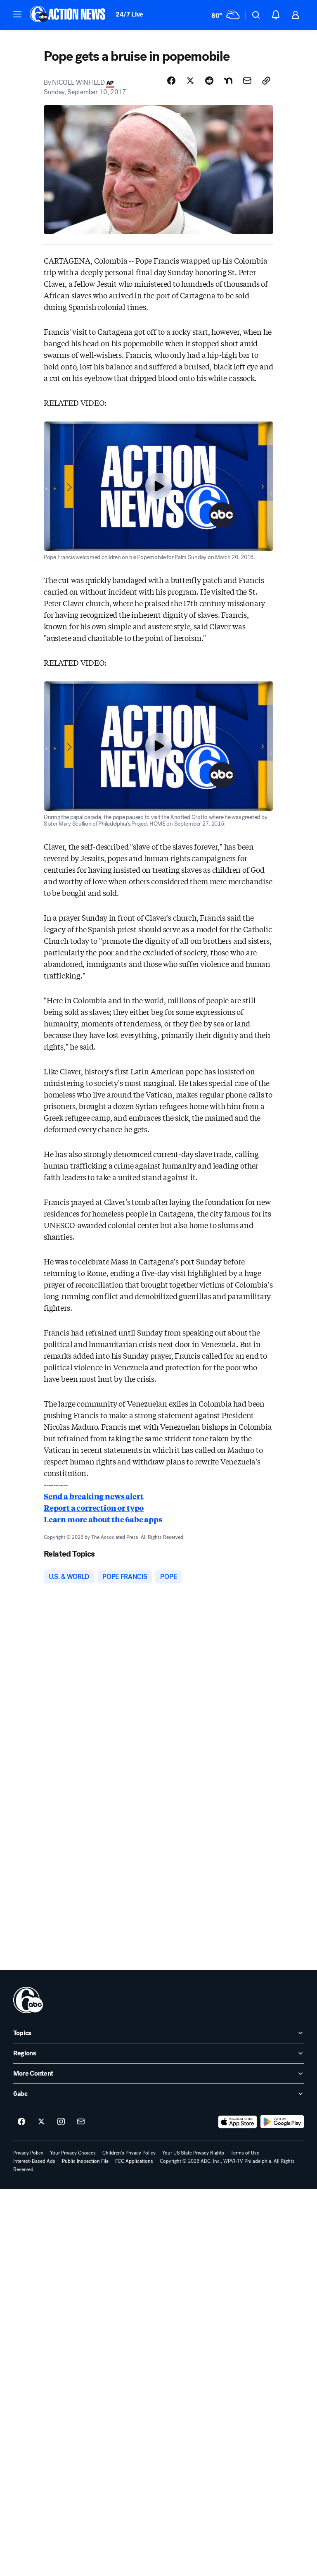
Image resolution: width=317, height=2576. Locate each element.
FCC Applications (134, 2161)
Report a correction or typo (94, 1507)
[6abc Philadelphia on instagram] (61, 2122)
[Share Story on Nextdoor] (228, 81)
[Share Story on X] (190, 81)
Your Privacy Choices (73, 2153)
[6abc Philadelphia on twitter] (41, 2122)
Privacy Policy (28, 2153)
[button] (17, 14)
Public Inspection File (85, 2161)
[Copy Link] (266, 81)
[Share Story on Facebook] (171, 81)
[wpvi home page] (28, 2000)
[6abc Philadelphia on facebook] (21, 2122)
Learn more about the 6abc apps (103, 1519)
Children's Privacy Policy (129, 2153)
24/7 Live (129, 14)
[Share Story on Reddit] (209, 81)
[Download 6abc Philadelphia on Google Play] (282, 2122)
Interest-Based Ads (34, 2161)
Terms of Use (245, 2153)
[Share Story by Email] (247, 81)
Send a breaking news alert (93, 1496)
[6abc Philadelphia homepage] (68, 15)
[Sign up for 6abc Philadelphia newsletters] (81, 2122)
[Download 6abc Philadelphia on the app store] (238, 2122)
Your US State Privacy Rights (193, 2153)
